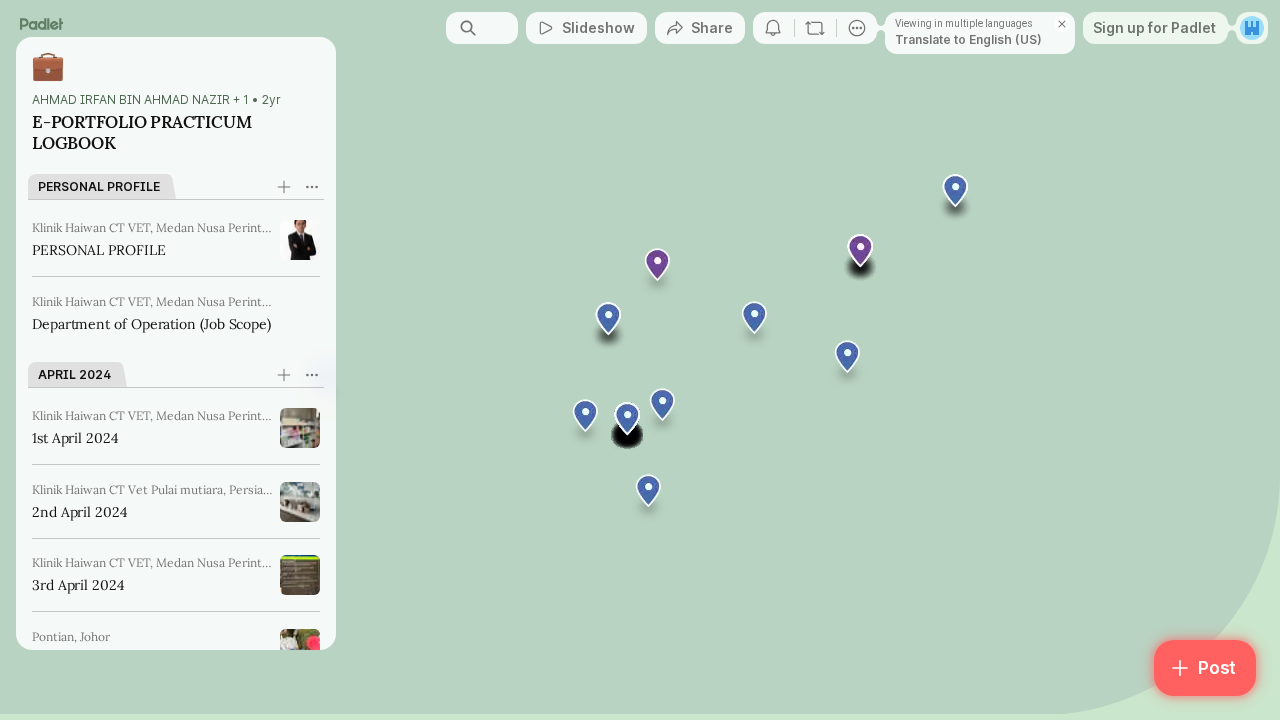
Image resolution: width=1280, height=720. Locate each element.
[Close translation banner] (1062, 24)
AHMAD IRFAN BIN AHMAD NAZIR (131, 100)
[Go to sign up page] (1252, 28)
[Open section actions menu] (312, 187)
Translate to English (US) (968, 39)
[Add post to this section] (284, 187)
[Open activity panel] (773, 28)
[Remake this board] (815, 28)
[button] (628, 426)
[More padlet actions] (857, 28)
